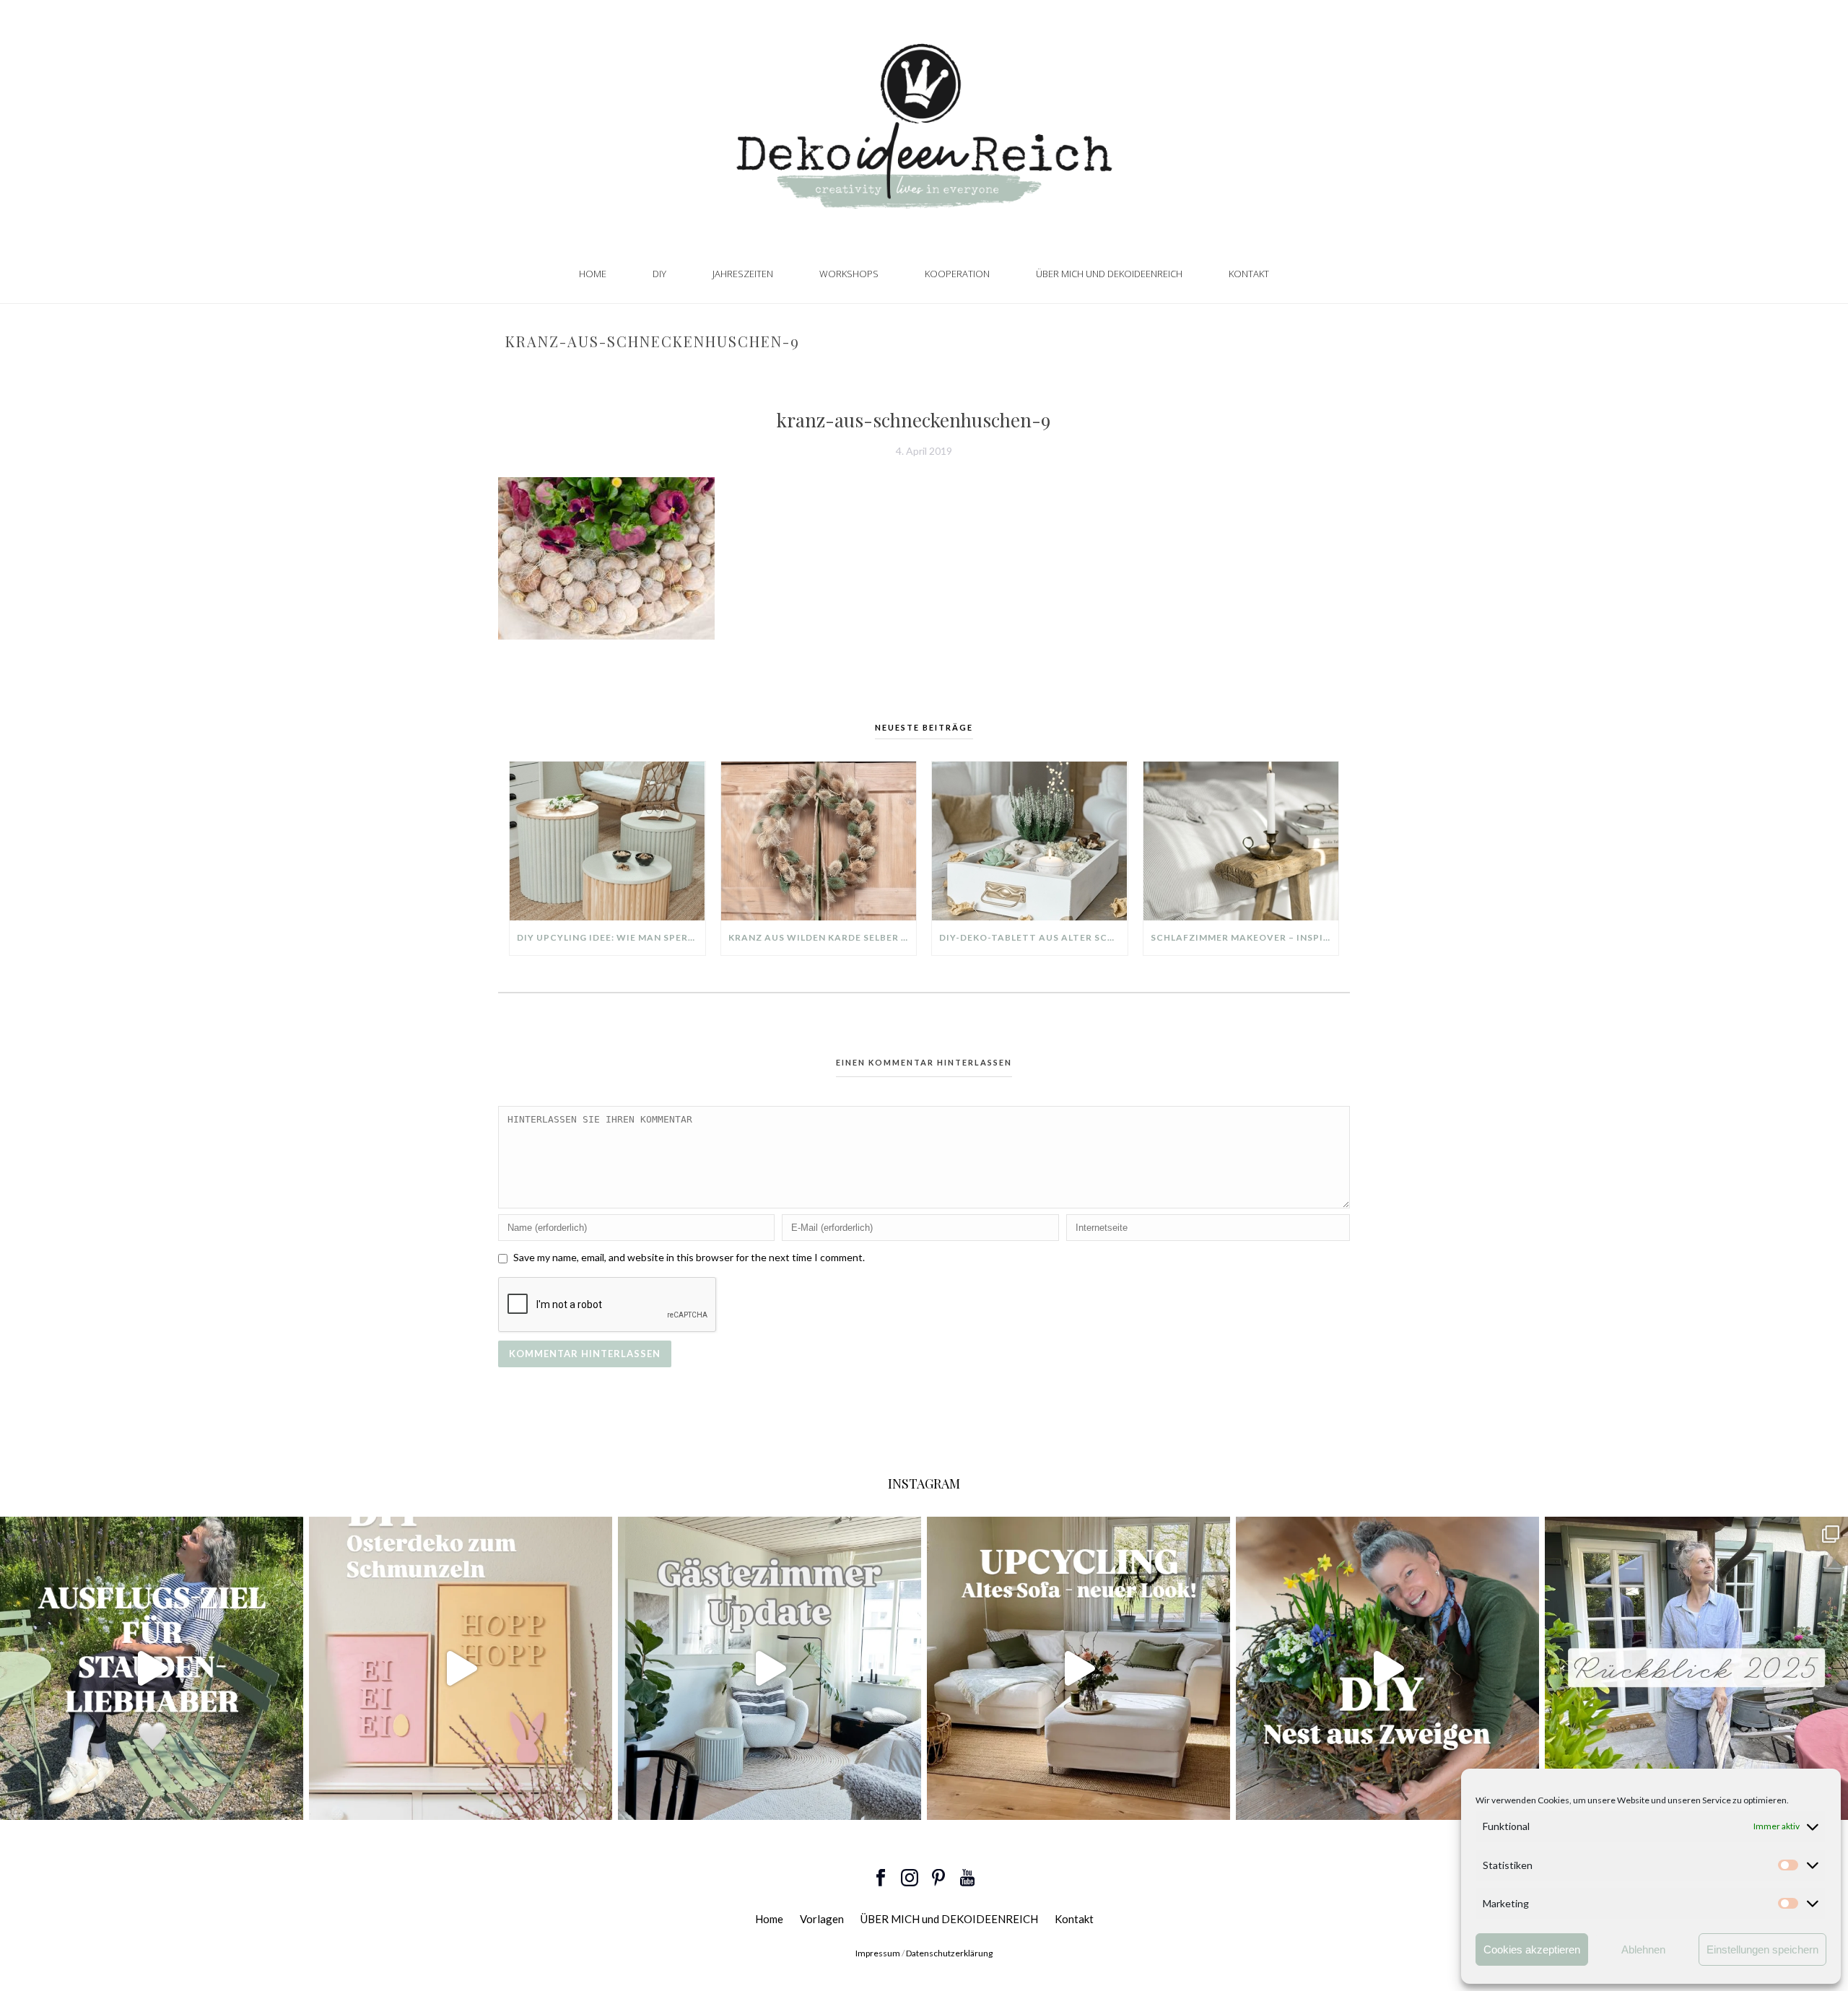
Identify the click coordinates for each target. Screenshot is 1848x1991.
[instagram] (910, 1878)
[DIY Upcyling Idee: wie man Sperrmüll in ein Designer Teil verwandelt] (607, 841)
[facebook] (881, 1878)
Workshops (849, 274)
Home (593, 274)
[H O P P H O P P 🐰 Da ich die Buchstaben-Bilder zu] (461, 1668)
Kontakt (1249, 274)
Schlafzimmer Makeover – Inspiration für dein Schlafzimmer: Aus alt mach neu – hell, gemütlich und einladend (1245, 937)
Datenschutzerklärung (949, 1953)
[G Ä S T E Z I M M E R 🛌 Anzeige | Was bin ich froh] (770, 1668)
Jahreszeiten (743, 274)
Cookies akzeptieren (1532, 1949)
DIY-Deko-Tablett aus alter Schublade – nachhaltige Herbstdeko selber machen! (1033, 937)
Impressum (878, 1953)
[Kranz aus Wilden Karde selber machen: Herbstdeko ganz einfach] (819, 841)
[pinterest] (938, 1878)
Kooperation (957, 274)
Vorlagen (822, 1919)
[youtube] (967, 1878)
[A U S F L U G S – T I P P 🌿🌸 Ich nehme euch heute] (152, 1668)
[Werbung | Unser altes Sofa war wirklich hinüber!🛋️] (1078, 1668)
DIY (659, 274)
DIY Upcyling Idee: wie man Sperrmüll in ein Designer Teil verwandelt (611, 937)
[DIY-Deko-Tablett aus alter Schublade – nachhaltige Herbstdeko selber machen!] (1030, 841)
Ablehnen (1643, 1949)
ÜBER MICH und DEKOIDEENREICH (1109, 274)
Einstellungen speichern (1762, 1949)
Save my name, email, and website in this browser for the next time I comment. (689, 1257)
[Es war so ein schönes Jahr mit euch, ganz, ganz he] (1696, 1668)
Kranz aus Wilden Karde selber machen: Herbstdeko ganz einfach (823, 937)
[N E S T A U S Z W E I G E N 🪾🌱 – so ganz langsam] (1387, 1668)
